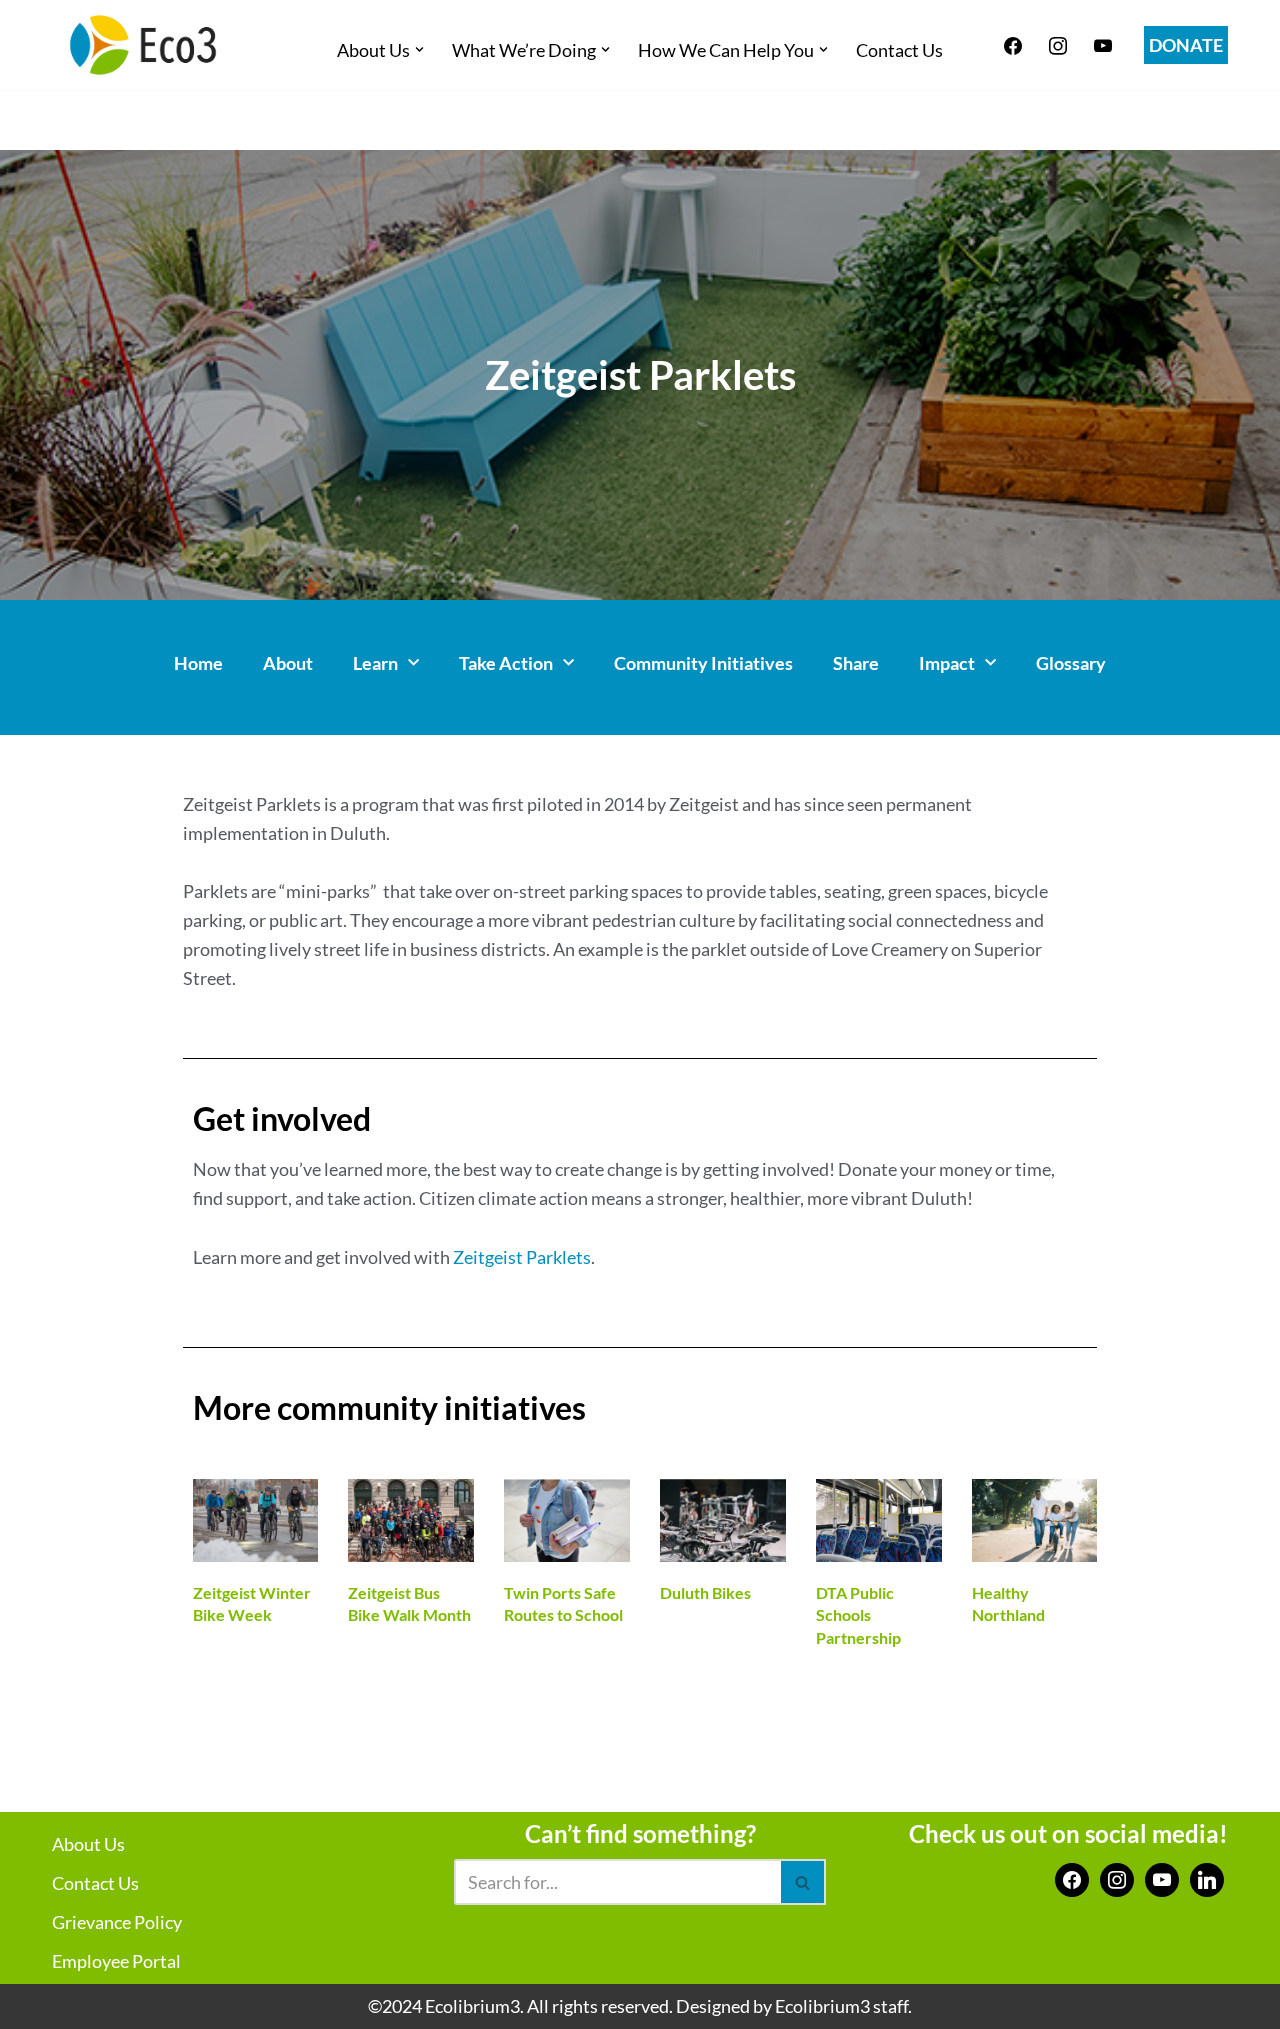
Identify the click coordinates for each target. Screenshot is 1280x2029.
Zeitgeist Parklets (522, 1257)
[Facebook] (1013, 43)
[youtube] (1103, 43)
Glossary (1071, 663)
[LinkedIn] (1207, 1878)
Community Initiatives (703, 663)
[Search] (803, 1882)
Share (856, 663)
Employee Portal (116, 1961)
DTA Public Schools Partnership (858, 1615)
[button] (419, 49)
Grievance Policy (117, 1922)
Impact (947, 663)
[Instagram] (1058, 43)
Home (198, 663)
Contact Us (899, 50)
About (288, 663)
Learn (375, 663)
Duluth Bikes (705, 1592)
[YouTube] (1162, 1878)
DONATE (1186, 45)
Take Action (506, 663)
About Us (88, 1844)
